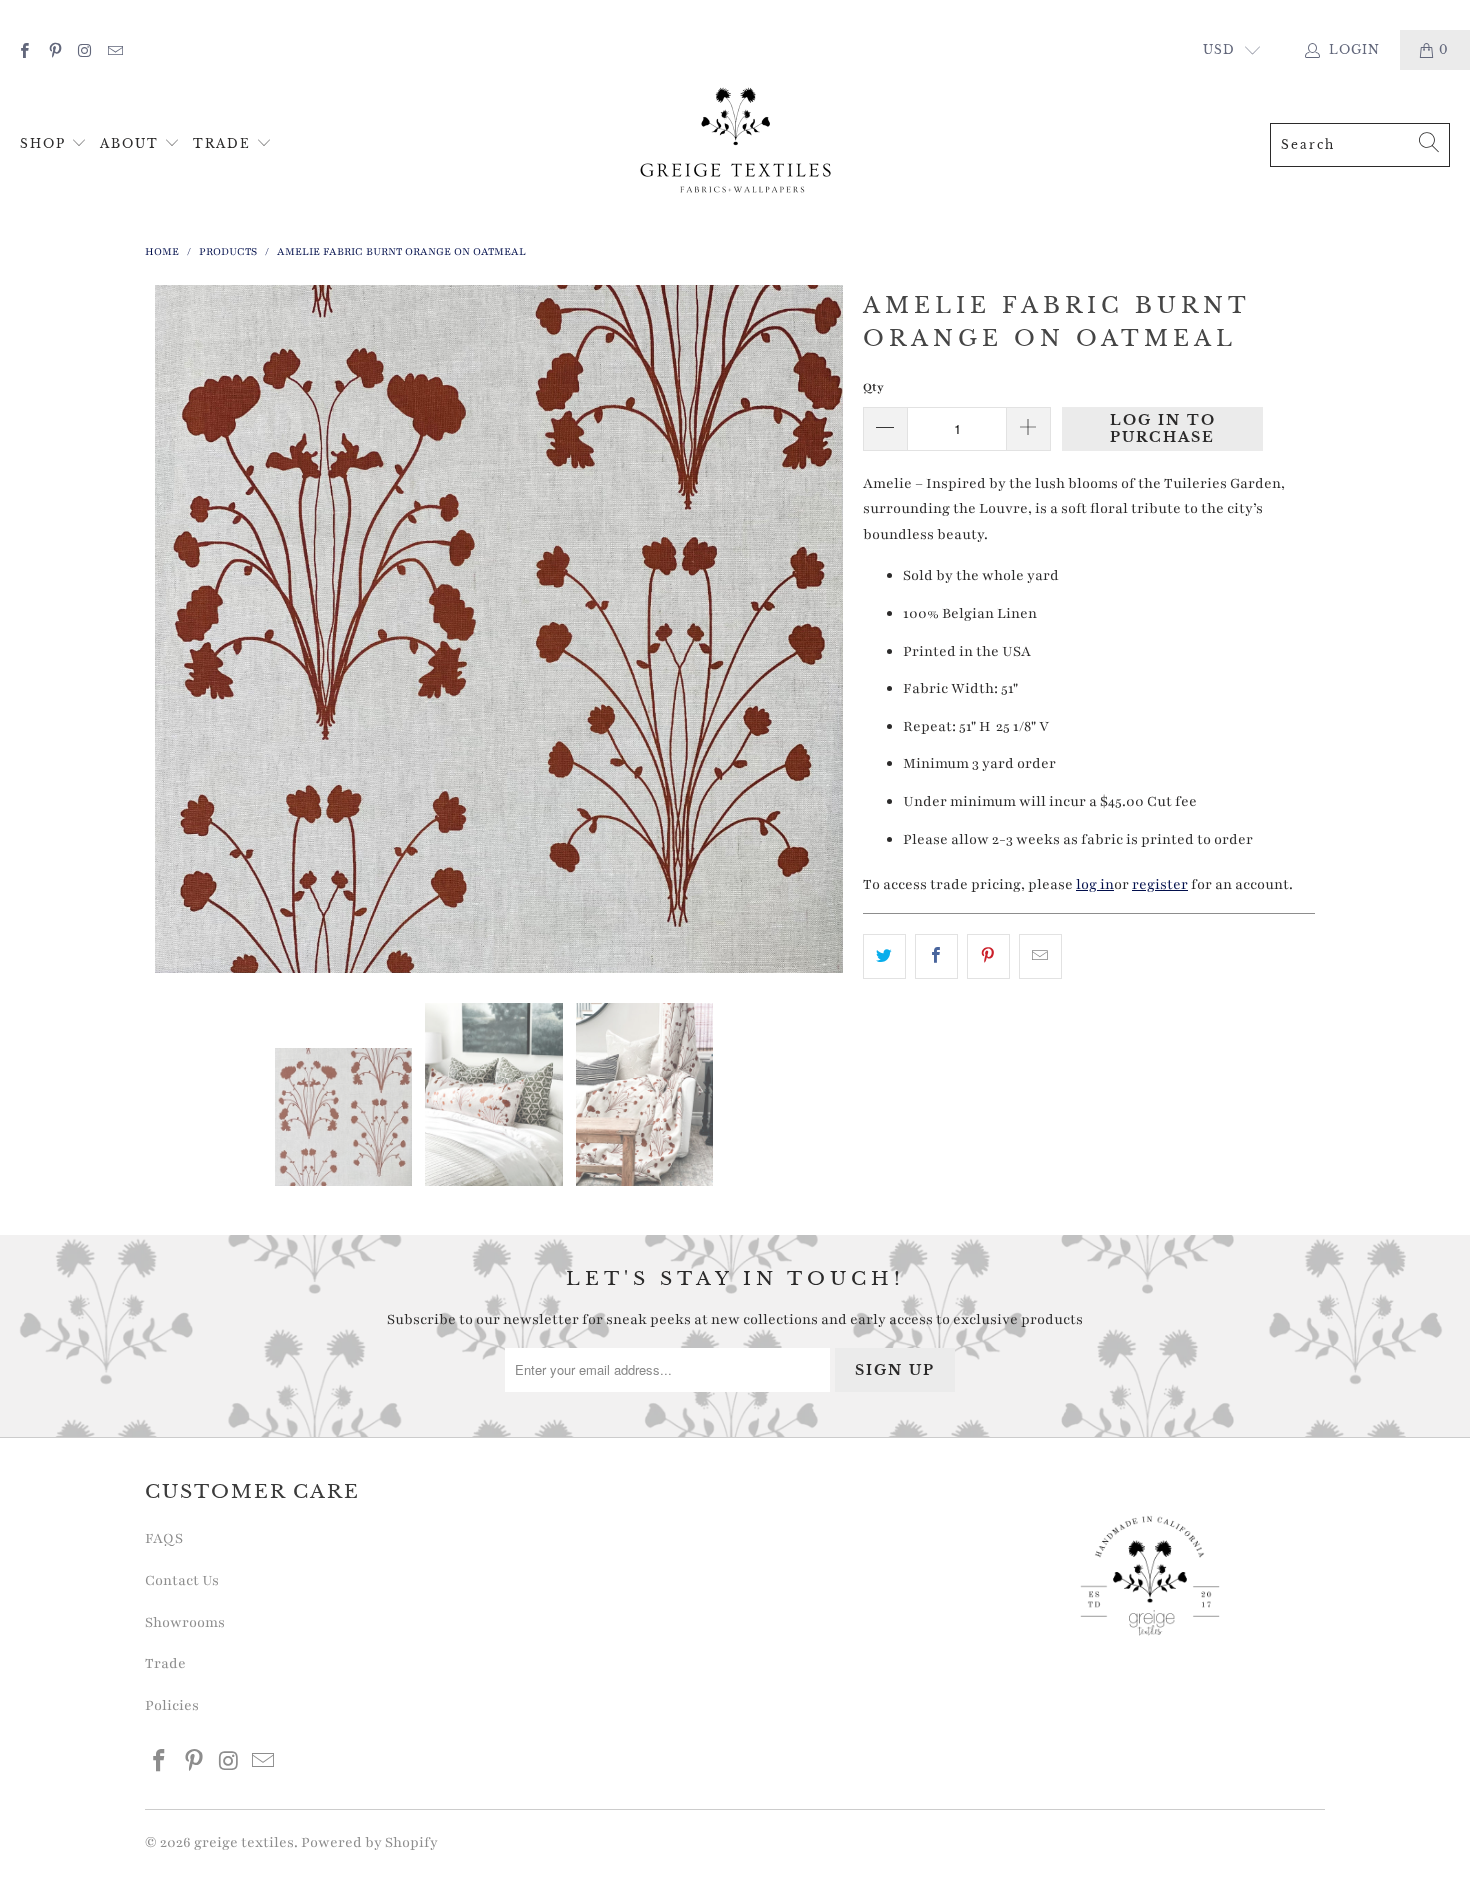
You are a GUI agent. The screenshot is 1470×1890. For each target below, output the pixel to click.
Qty (873, 387)
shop (45, 143)
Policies (172, 1705)
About (132, 143)
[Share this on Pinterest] (988, 957)
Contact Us (182, 1580)
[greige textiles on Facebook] (23, 49)
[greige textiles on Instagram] (84, 49)
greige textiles (244, 1842)
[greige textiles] (736, 144)
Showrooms (185, 1622)
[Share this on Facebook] (936, 957)
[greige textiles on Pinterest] (53, 49)
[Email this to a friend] (1040, 957)
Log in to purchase (1163, 428)
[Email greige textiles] (114, 49)
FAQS (164, 1538)
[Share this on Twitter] (884, 957)
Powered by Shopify (369, 1842)
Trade (224, 143)
